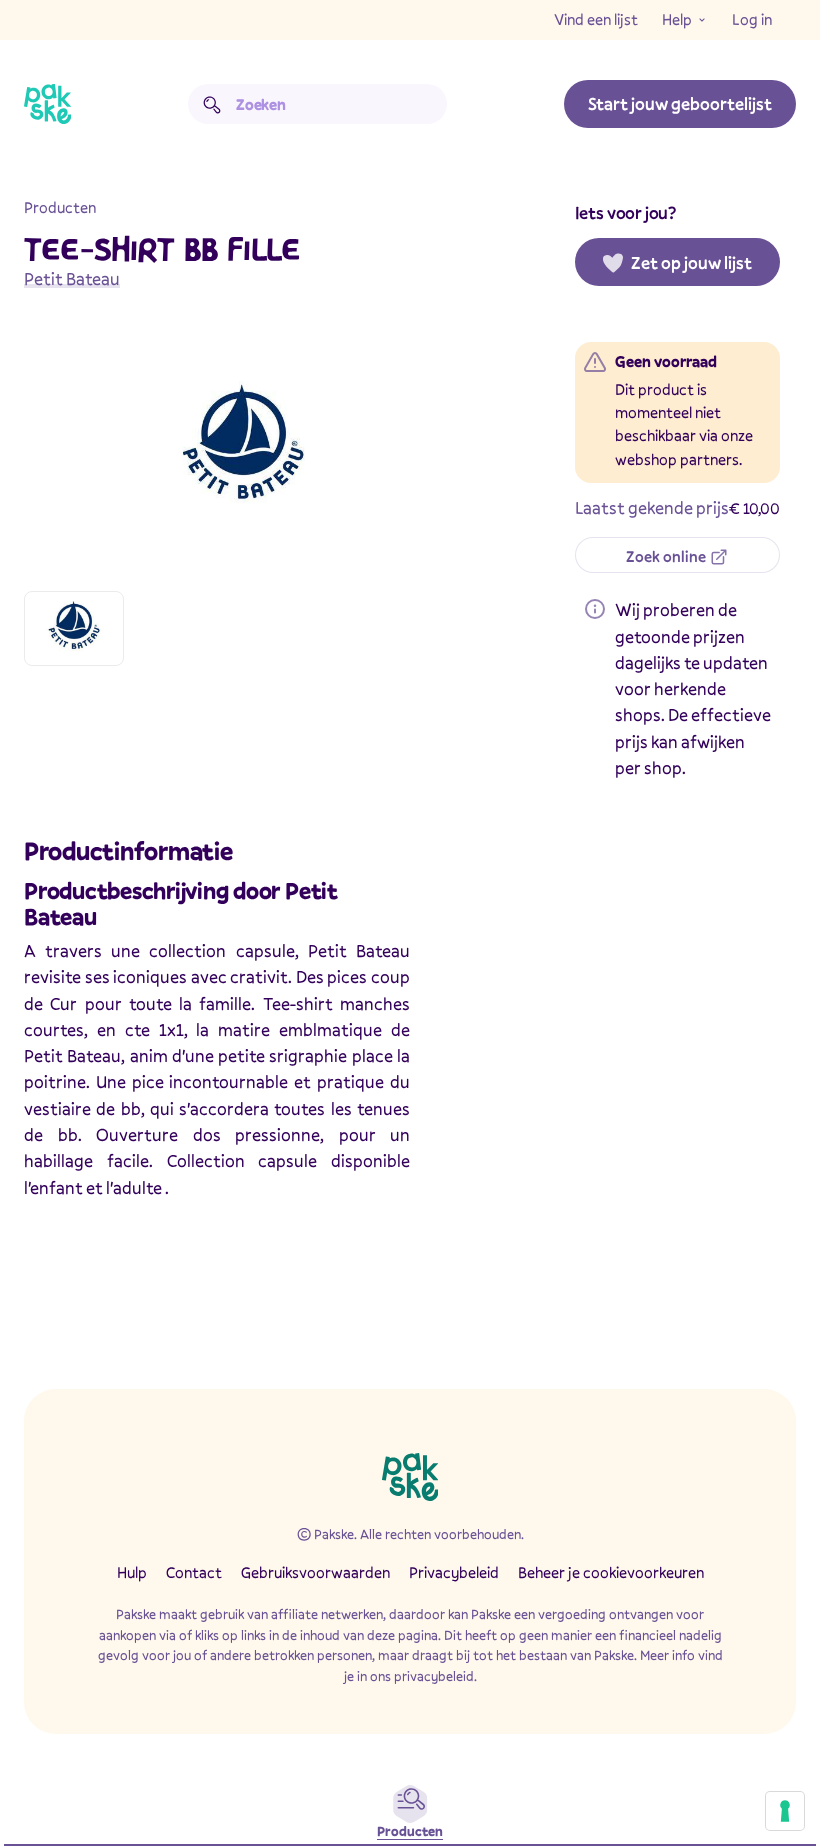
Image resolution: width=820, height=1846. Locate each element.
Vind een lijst (596, 19)
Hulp (132, 1572)
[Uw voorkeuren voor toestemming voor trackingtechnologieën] (785, 1811)
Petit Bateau (72, 278)
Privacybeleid (454, 1572)
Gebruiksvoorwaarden (315, 1572)
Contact (194, 1572)
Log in (752, 19)
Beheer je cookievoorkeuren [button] (611, 1572)
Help (677, 19)
